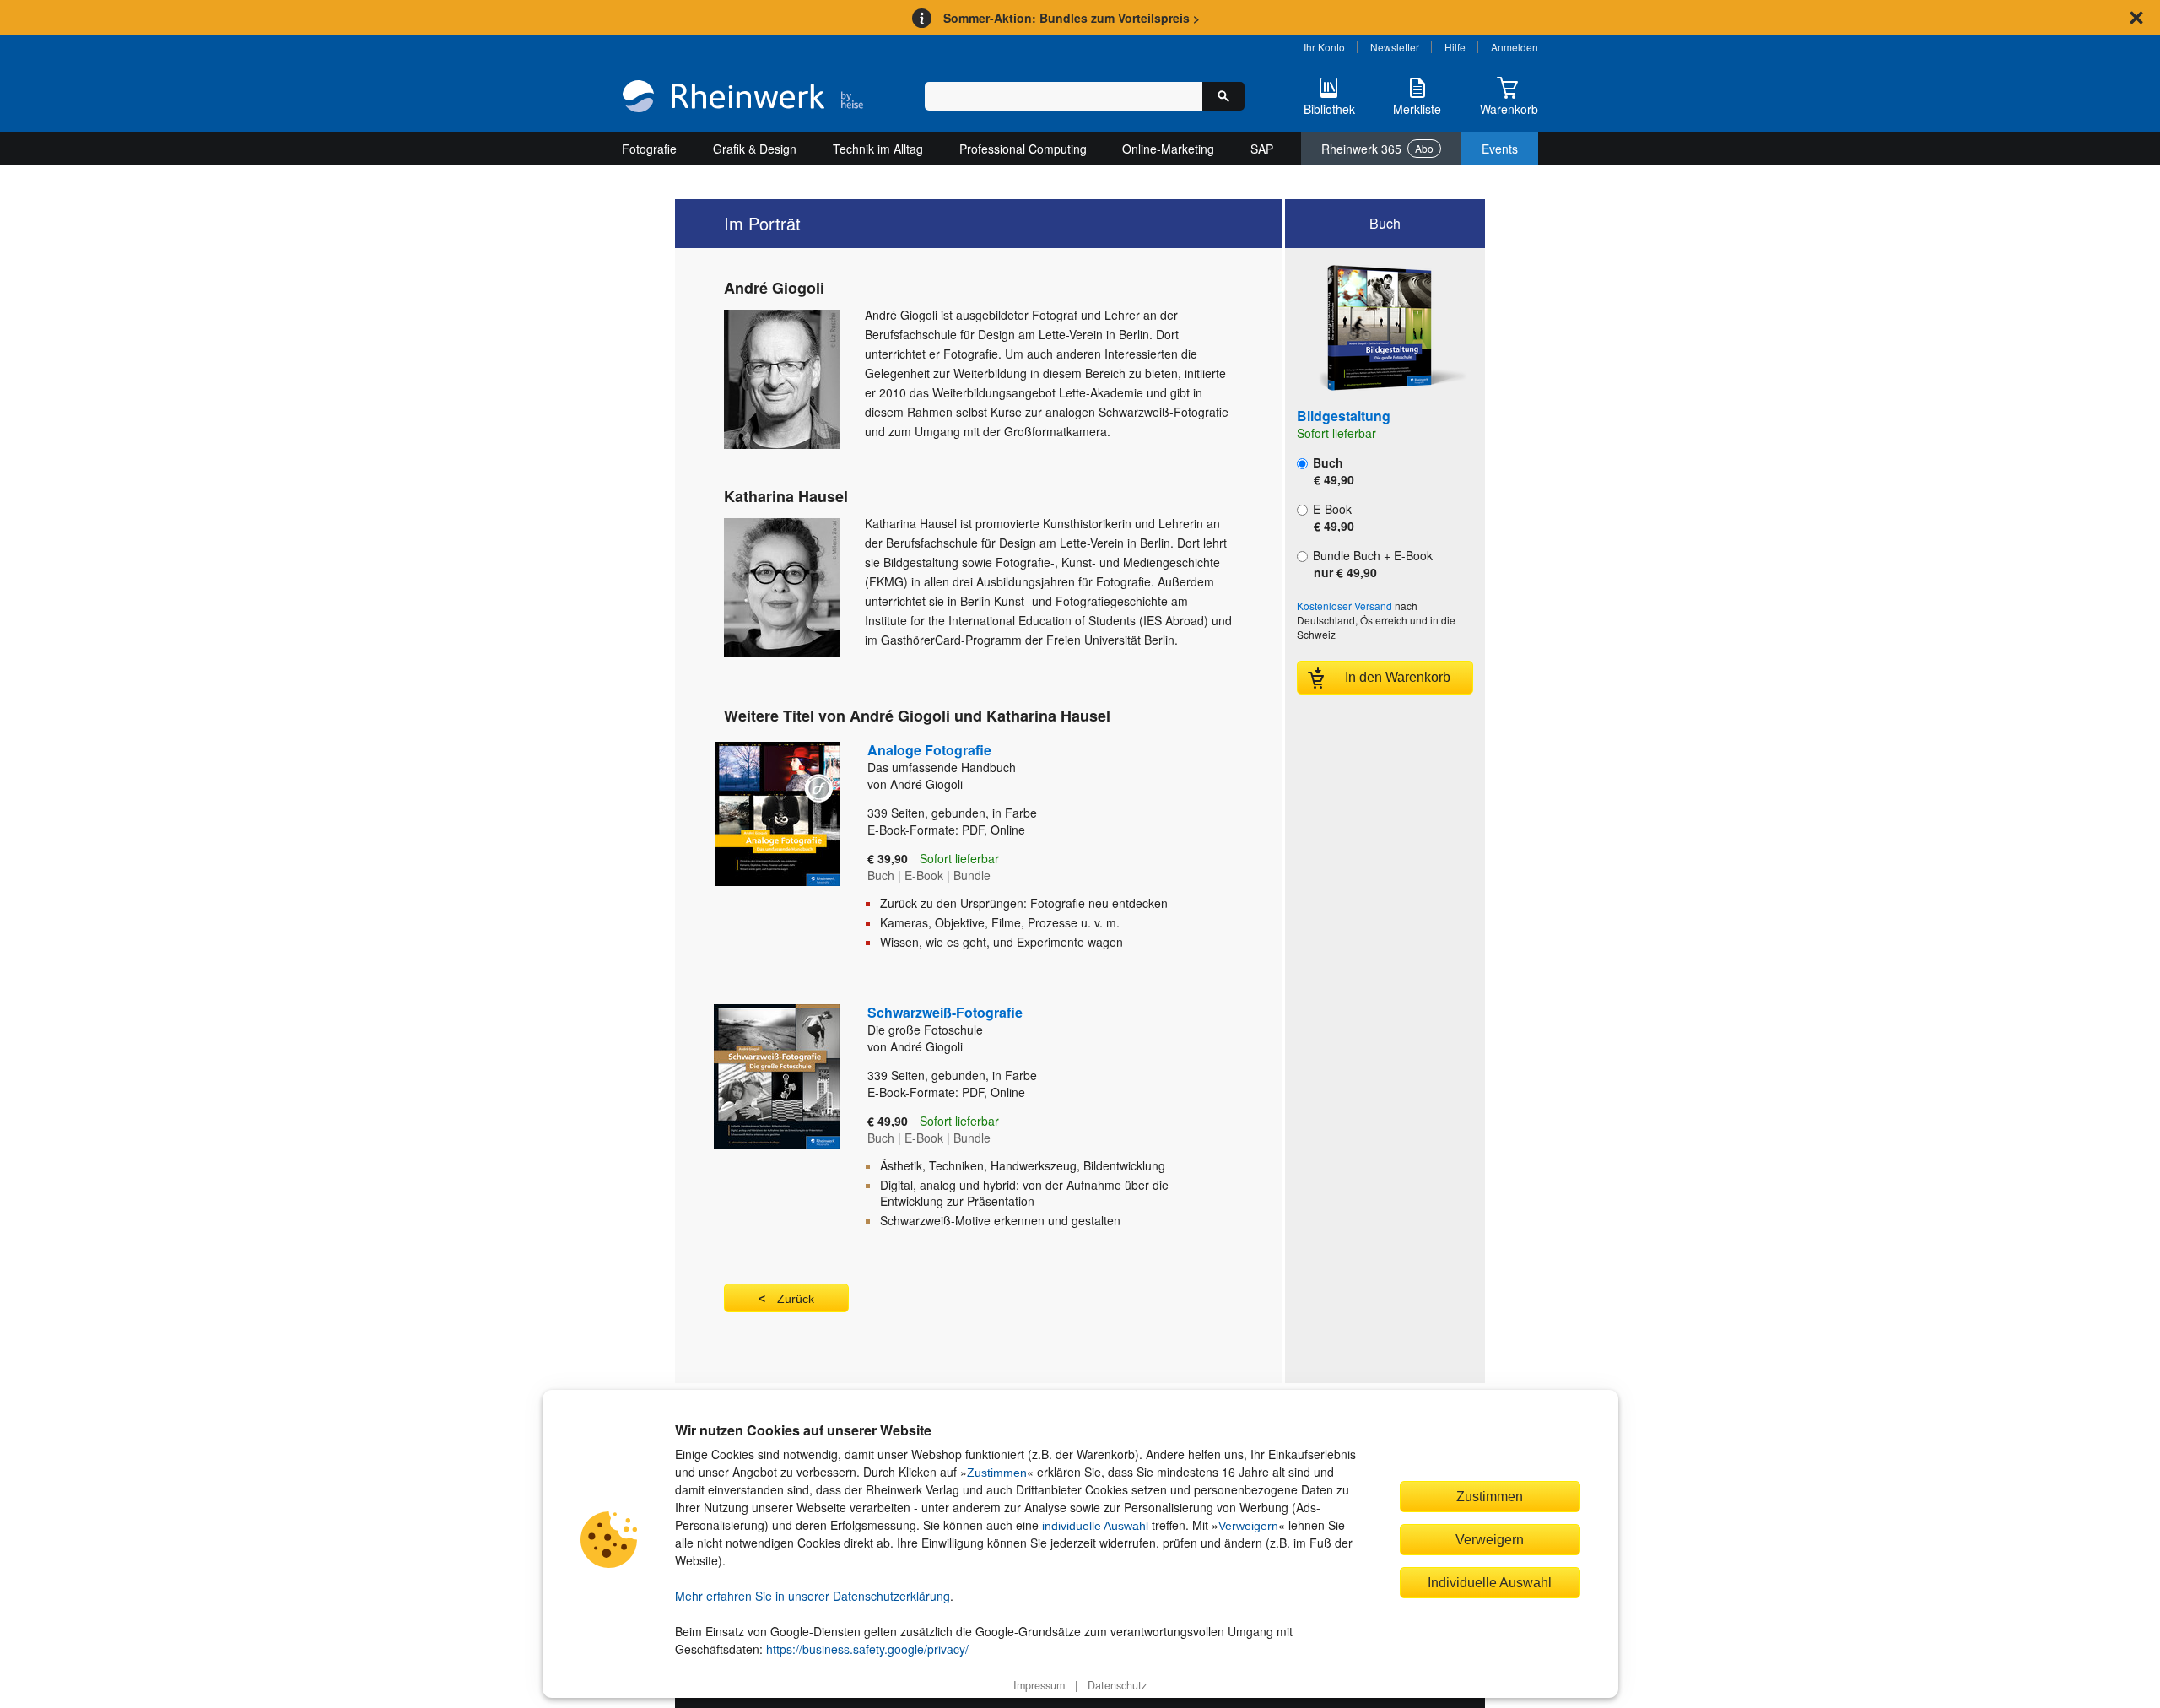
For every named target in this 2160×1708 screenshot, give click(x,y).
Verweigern (1248, 1526)
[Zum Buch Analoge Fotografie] (770, 852)
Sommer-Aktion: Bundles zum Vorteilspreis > (1072, 18)
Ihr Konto (1324, 47)
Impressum (1039, 1685)
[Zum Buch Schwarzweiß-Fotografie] (770, 1122)
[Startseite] (743, 98)
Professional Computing (1023, 149)
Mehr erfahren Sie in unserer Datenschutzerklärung (813, 1596)
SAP (1262, 149)
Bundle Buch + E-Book (1371, 564)
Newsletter (1395, 47)
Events (1500, 149)
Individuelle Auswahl (1490, 1582)
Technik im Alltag (878, 149)
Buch (1332, 471)
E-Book (1332, 517)
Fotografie (649, 149)
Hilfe (1455, 47)
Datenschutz (1117, 1685)
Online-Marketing (1168, 149)
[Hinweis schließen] (2136, 18)
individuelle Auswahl (1095, 1526)
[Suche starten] (1223, 96)
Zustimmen (997, 1473)
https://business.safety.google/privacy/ (867, 1649)
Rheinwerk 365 (1377, 149)
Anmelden (1515, 47)
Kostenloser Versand (1345, 605)
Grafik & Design (755, 149)
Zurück (796, 1299)
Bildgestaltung (1344, 416)
